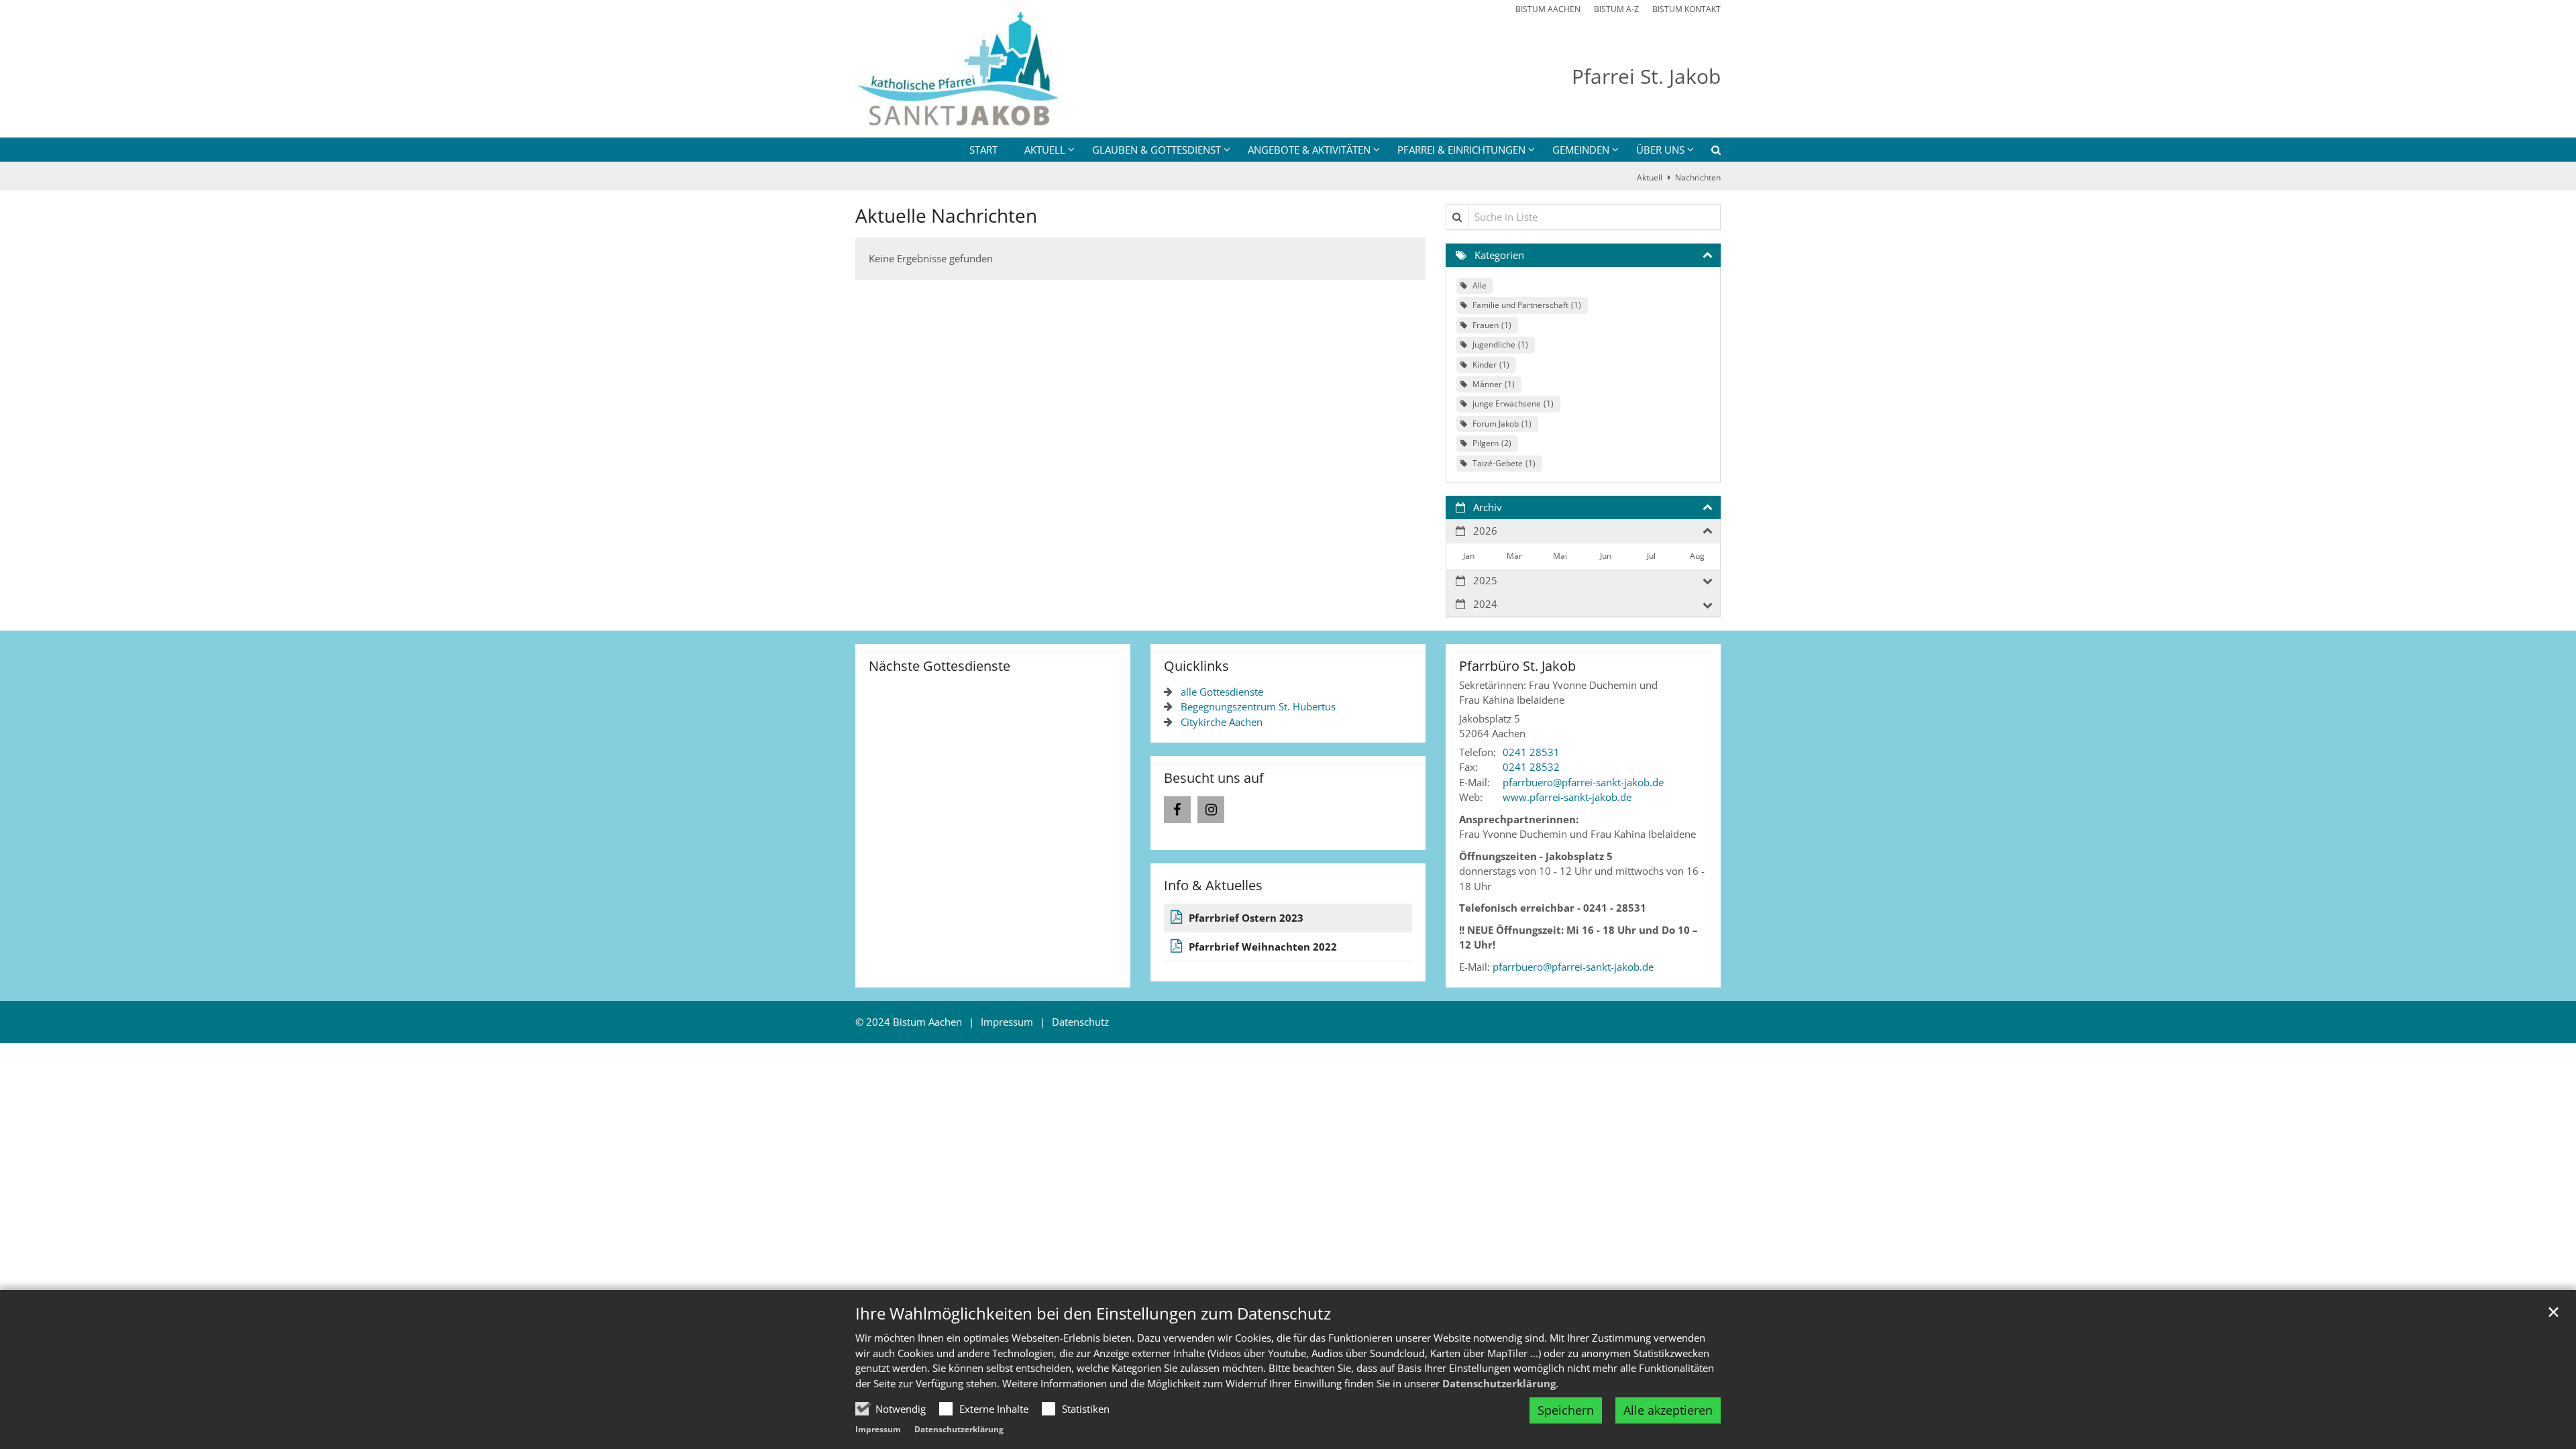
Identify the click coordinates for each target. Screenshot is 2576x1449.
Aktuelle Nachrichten (946, 216)
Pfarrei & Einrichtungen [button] (1461, 150)
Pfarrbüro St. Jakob (1517, 666)
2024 (1485, 604)
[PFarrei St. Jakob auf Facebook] (1177, 810)
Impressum (878, 1429)
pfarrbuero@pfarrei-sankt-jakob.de (1573, 967)
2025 (1485, 580)
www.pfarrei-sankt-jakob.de (1567, 797)
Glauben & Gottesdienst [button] (1157, 150)
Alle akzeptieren (1668, 1410)
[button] (1707, 152)
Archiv (1488, 507)
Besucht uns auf (1214, 778)
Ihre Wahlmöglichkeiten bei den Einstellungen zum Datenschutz (1093, 1313)
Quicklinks (1196, 666)
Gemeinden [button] (1581, 150)
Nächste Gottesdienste (940, 666)
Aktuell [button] (1045, 150)
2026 (1485, 531)
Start (983, 150)
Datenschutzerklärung (1499, 1383)
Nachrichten (1698, 177)
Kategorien (1499, 255)
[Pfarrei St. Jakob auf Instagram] (1211, 810)
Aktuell (1650, 177)
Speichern (1566, 1410)
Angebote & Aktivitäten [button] (1309, 150)
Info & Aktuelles (1213, 885)
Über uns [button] (1660, 150)
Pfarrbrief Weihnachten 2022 (1263, 947)
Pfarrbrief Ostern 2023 (1246, 918)
